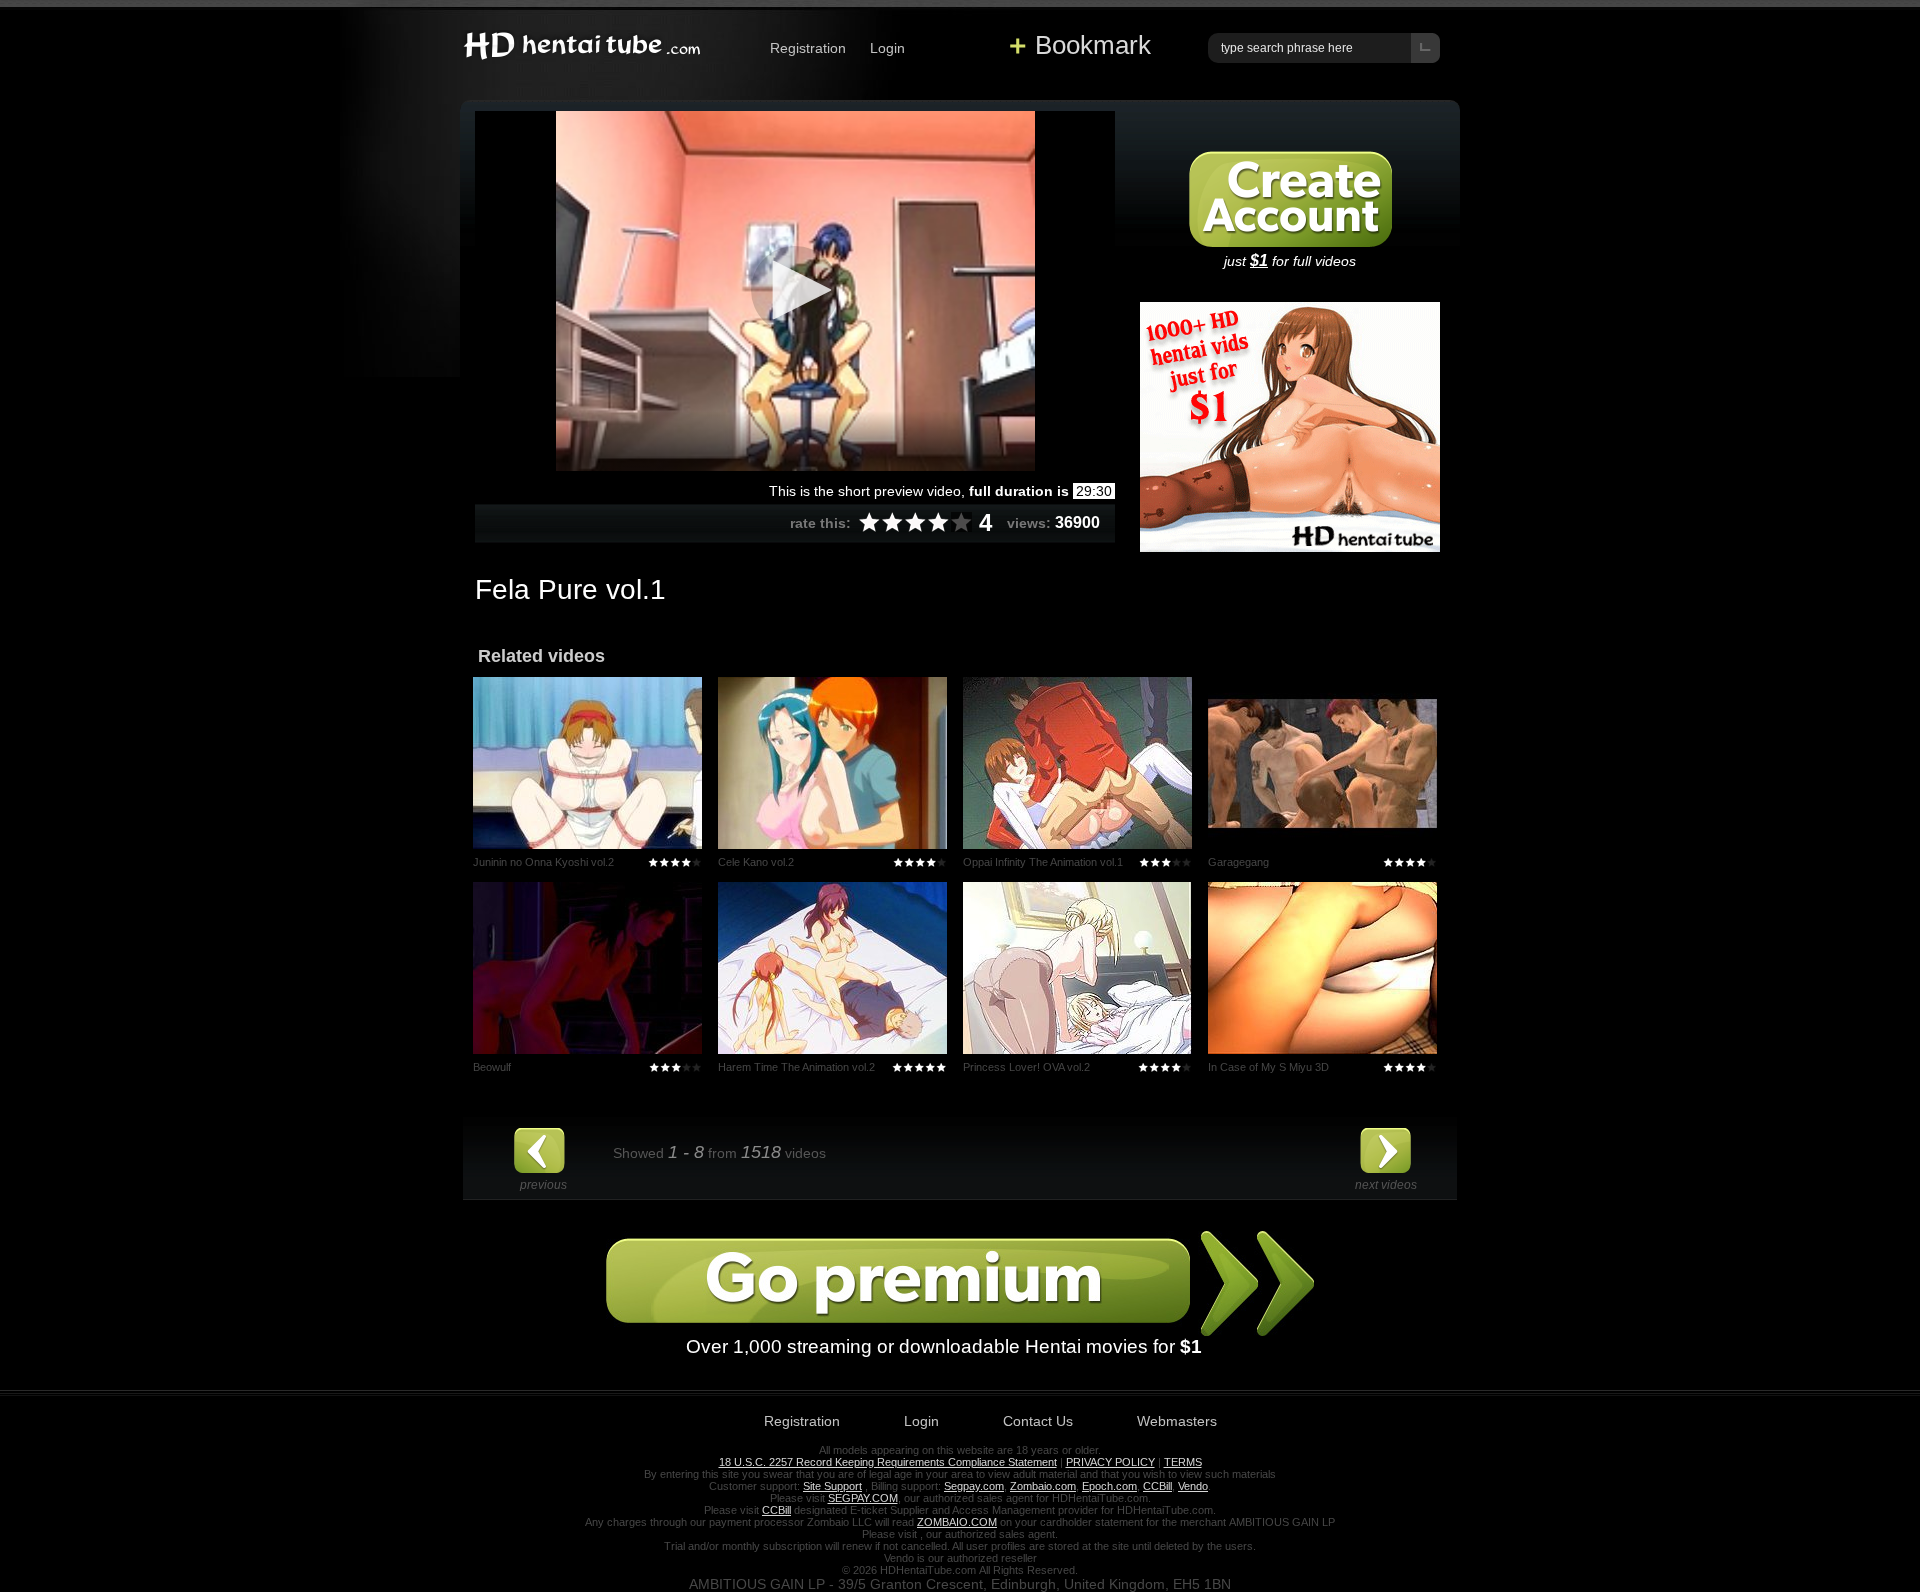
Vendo (1193, 1486)
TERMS (1183, 1462)
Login (887, 48)
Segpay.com (974, 1486)
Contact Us (1038, 1421)
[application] (795, 291)
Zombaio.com (1043, 1486)
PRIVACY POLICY (1110, 1462)
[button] (795, 290)
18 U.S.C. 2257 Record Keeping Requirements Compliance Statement (888, 1462)
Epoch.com (1109, 1486)
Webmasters (1177, 1421)
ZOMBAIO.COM (957, 1522)
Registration (808, 48)
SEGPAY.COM (863, 1498)
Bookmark (1093, 45)
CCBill (1157, 1486)
